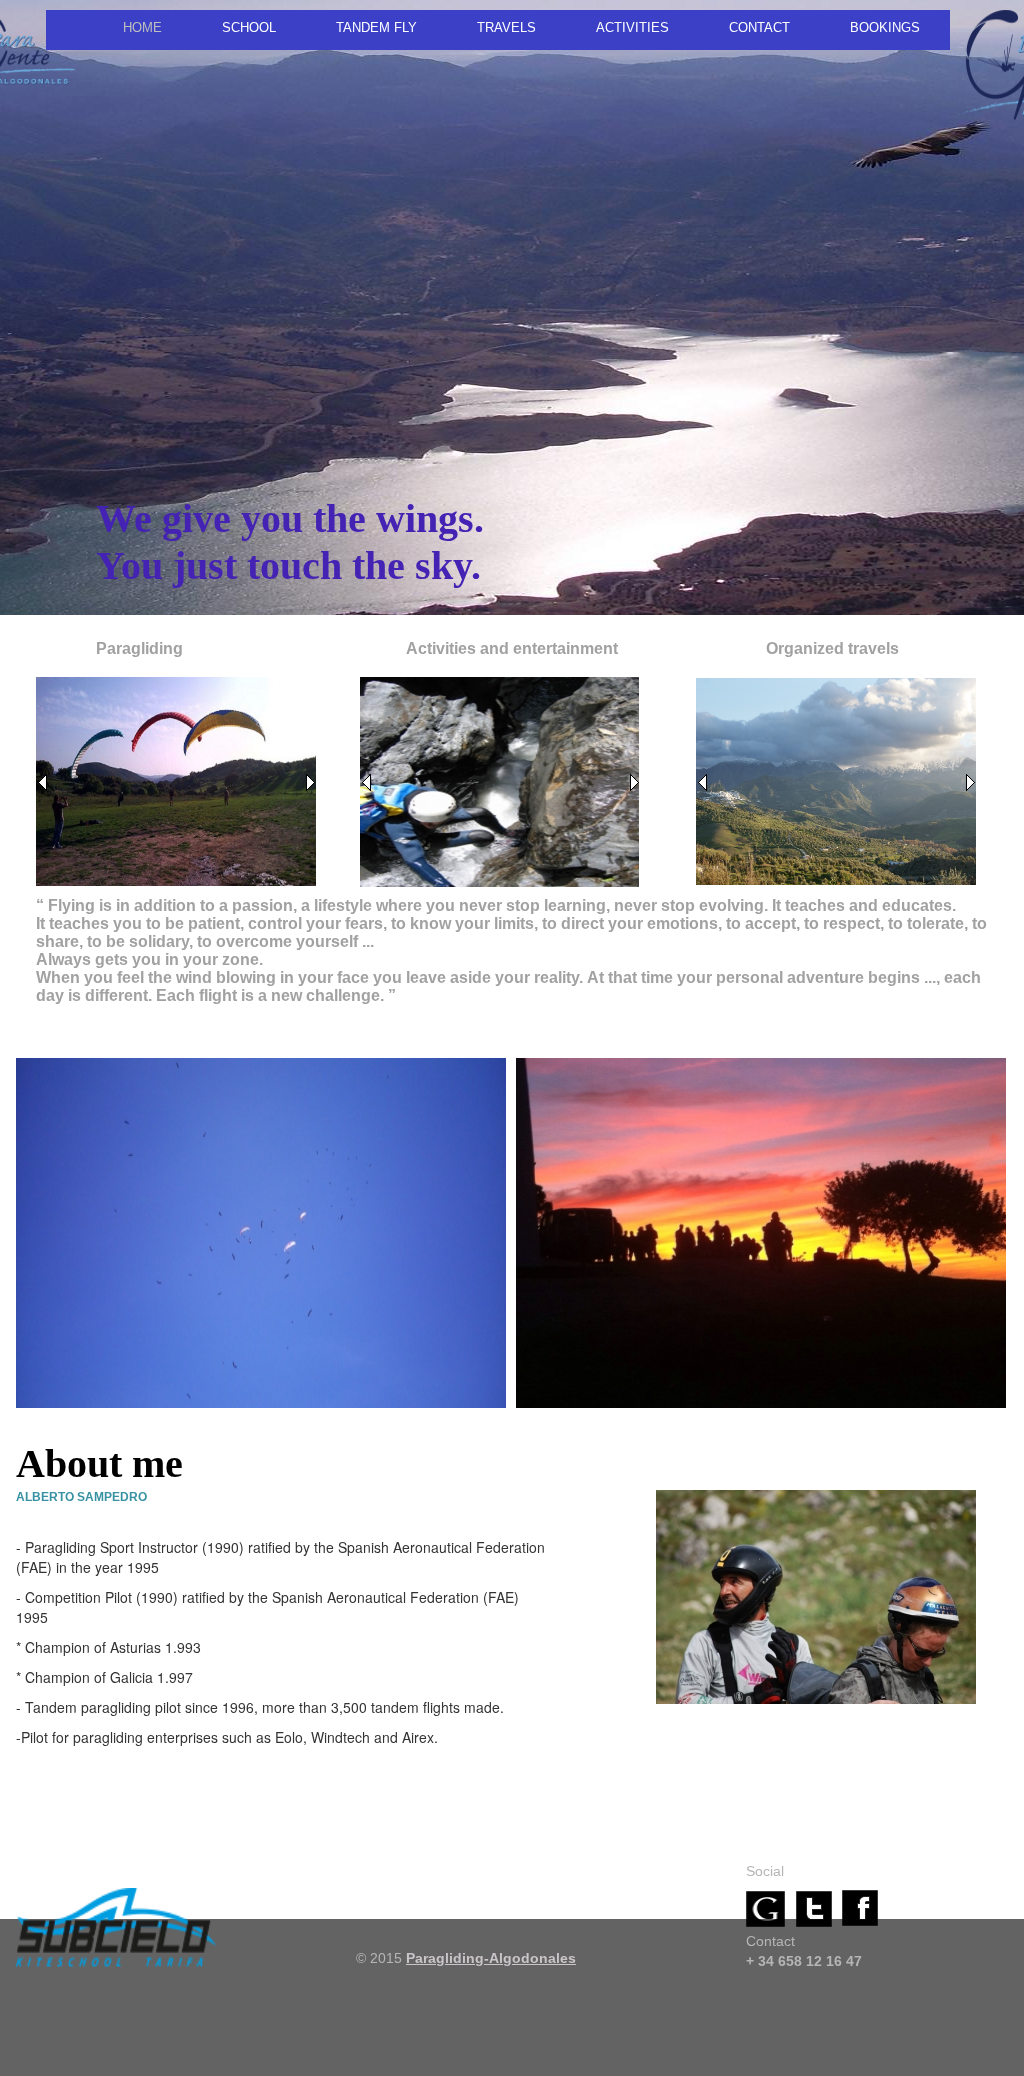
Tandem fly (376, 27)
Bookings (885, 27)
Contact (759, 27)
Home (142, 27)
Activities (632, 27)
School (249, 27)
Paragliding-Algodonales (491, 1958)
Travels (506, 27)
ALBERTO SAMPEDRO (81, 1497)
